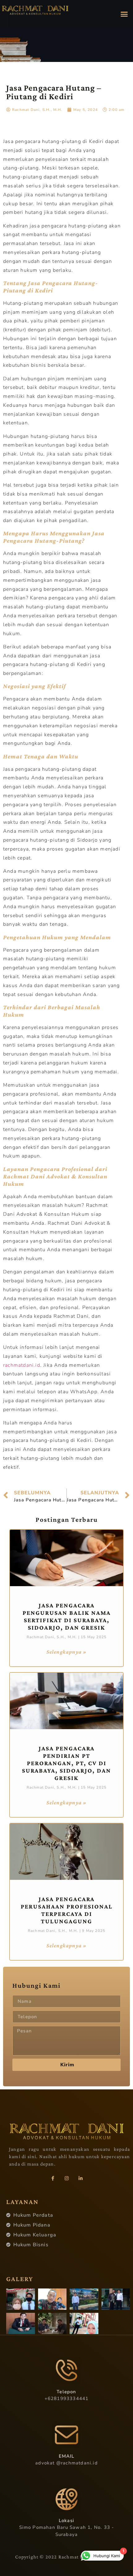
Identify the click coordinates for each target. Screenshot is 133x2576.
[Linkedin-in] (80, 2178)
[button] (124, 14)
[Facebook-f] (53, 2178)
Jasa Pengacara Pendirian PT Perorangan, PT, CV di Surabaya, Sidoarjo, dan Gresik (66, 1763)
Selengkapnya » (67, 1652)
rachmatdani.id (22, 1365)
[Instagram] (66, 2178)
